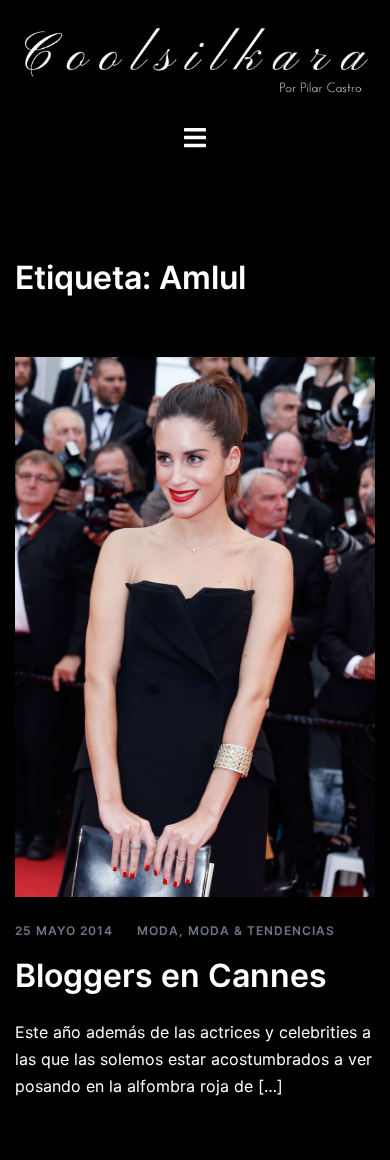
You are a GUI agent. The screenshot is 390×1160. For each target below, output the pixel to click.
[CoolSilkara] (195, 60)
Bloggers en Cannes (171, 975)
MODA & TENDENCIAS (261, 930)
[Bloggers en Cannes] (195, 626)
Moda (158, 930)
